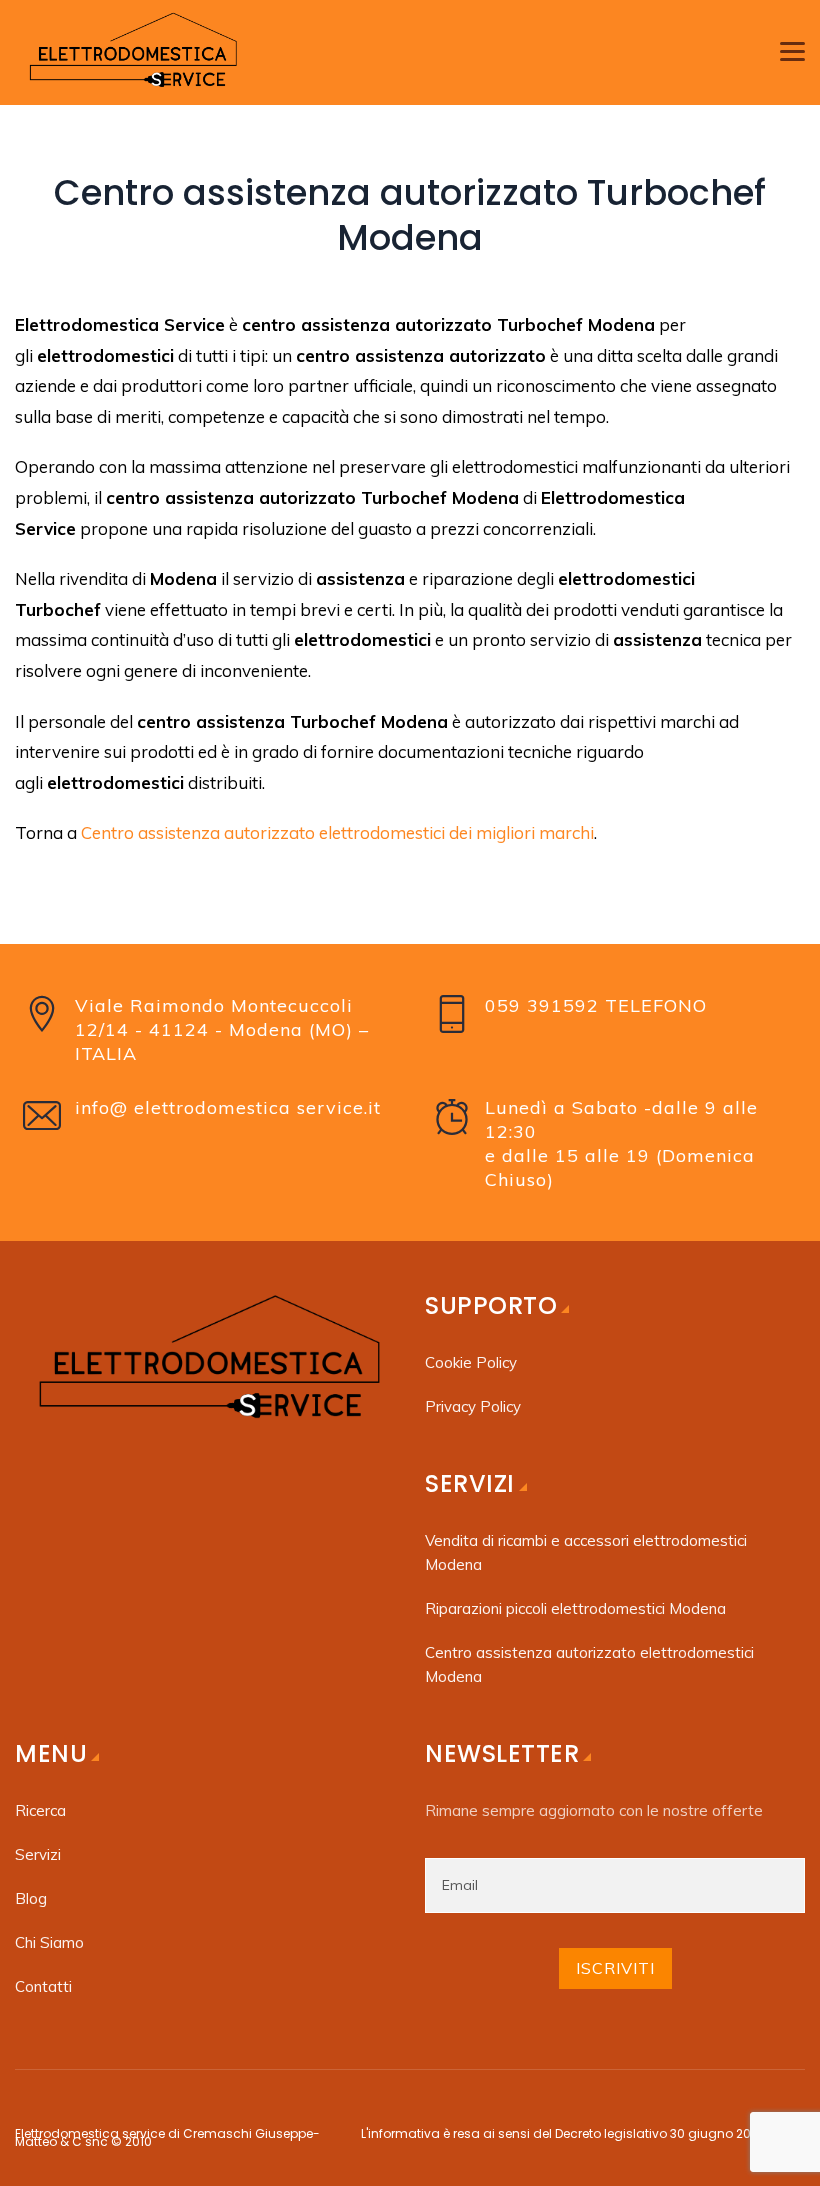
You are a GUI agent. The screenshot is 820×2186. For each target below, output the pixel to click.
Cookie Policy (471, 1362)
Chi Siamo (49, 1942)
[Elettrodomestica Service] (130, 52)
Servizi (38, 1854)
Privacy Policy (473, 1406)
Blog (31, 1898)
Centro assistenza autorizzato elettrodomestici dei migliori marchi (337, 832)
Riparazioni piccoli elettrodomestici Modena (577, 1608)
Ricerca (40, 1810)
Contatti (43, 1986)
